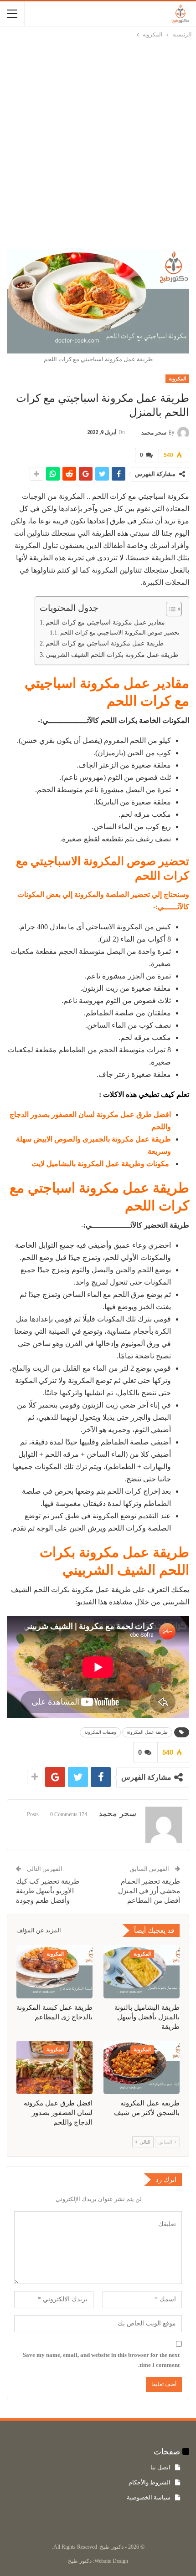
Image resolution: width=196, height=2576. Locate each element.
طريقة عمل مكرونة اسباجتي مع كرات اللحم (105, 643)
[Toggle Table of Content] (169, 609)
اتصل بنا (160, 2467)
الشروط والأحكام (150, 2482)
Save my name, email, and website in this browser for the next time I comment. (101, 2360)
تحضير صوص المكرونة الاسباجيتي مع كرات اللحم (120, 632)
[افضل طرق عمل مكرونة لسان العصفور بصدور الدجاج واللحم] (54, 2067)
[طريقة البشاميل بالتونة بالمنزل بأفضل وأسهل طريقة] (142, 1972)
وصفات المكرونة (100, 1732)
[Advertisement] (98, 142)
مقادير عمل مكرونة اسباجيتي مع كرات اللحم (105, 622)
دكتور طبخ (80, 2561)
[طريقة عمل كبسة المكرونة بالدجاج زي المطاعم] (54, 1972)
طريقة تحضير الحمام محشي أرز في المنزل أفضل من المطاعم (149, 1891)
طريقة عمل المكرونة (147, 1732)
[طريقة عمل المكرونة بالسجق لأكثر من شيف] (142, 2067)
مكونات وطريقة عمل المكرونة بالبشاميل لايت (101, 1164)
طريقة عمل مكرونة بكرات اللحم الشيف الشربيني (112, 655)
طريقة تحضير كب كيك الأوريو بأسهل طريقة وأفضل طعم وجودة (48, 1891)
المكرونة (177, 379)
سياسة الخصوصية (149, 2497)
